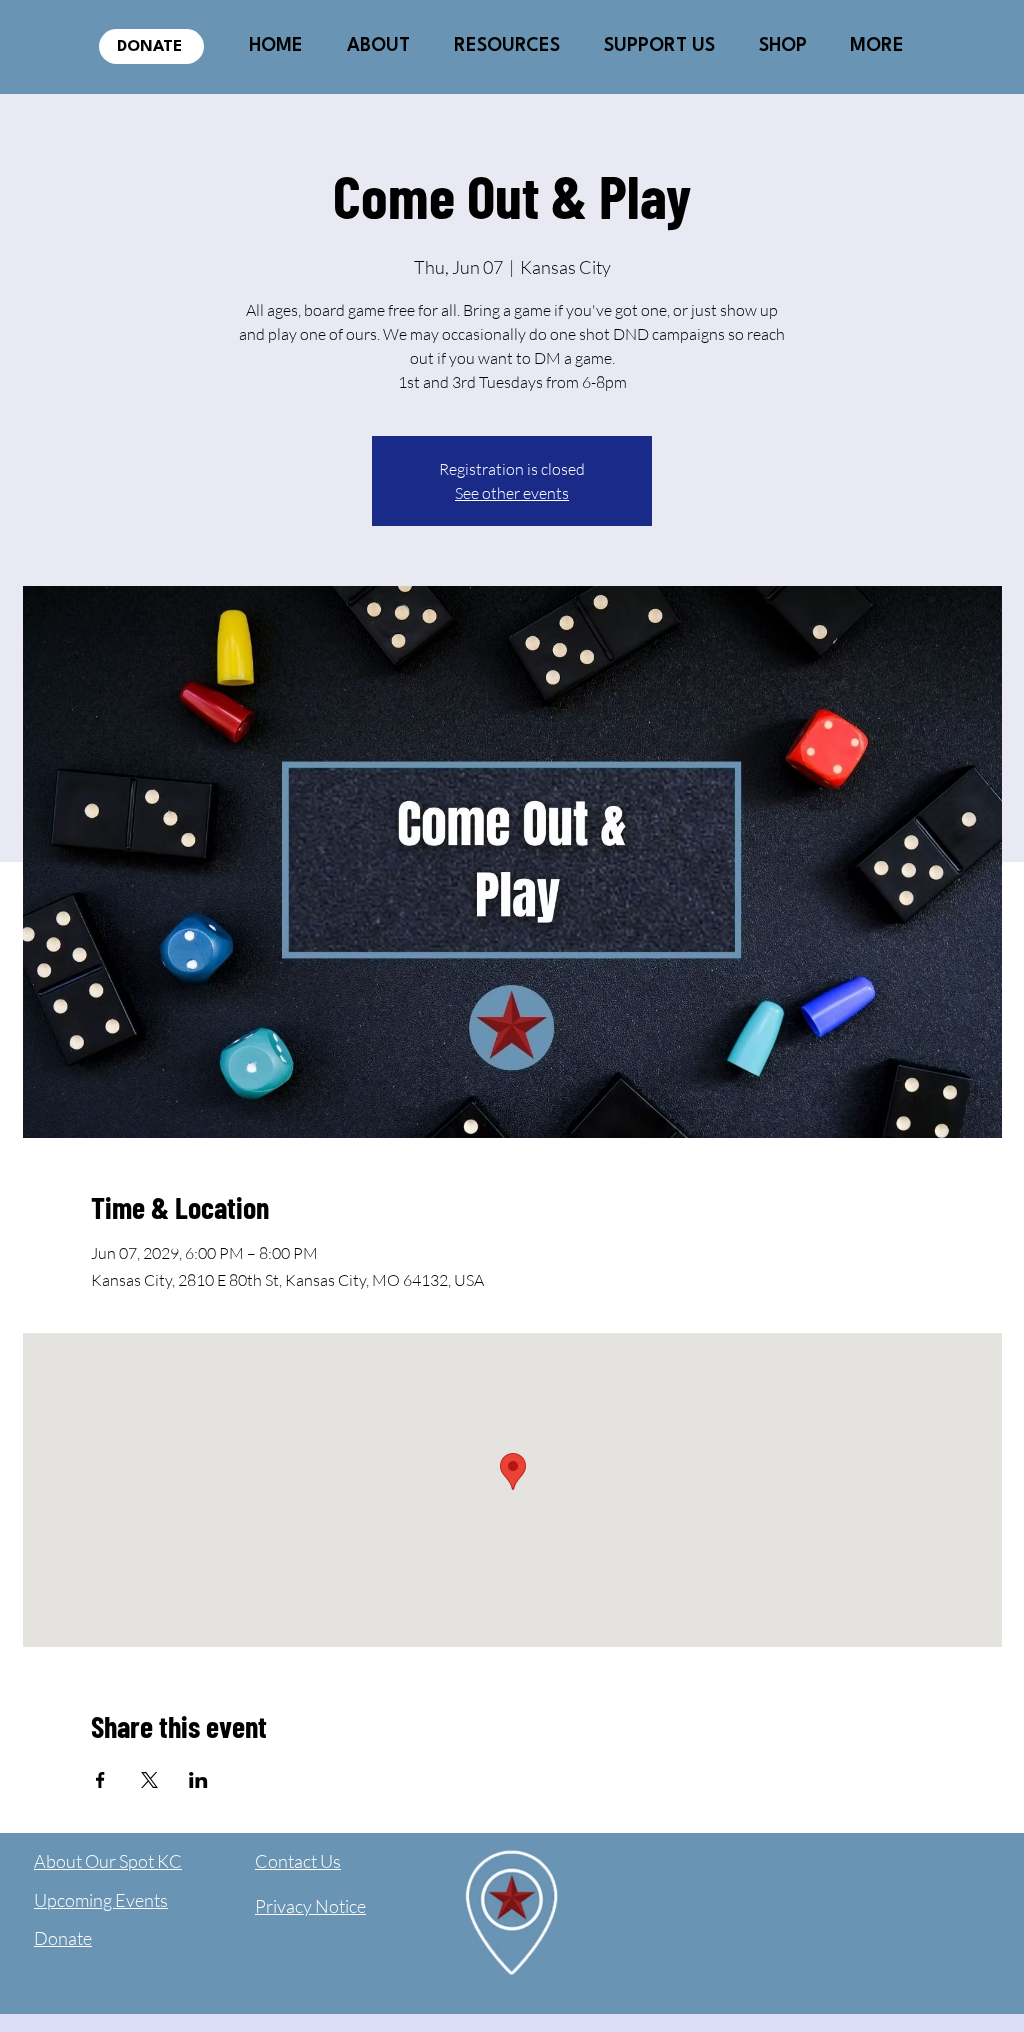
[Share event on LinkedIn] (198, 1780)
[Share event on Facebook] (100, 1780)
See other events (512, 493)
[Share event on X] (149, 1780)
